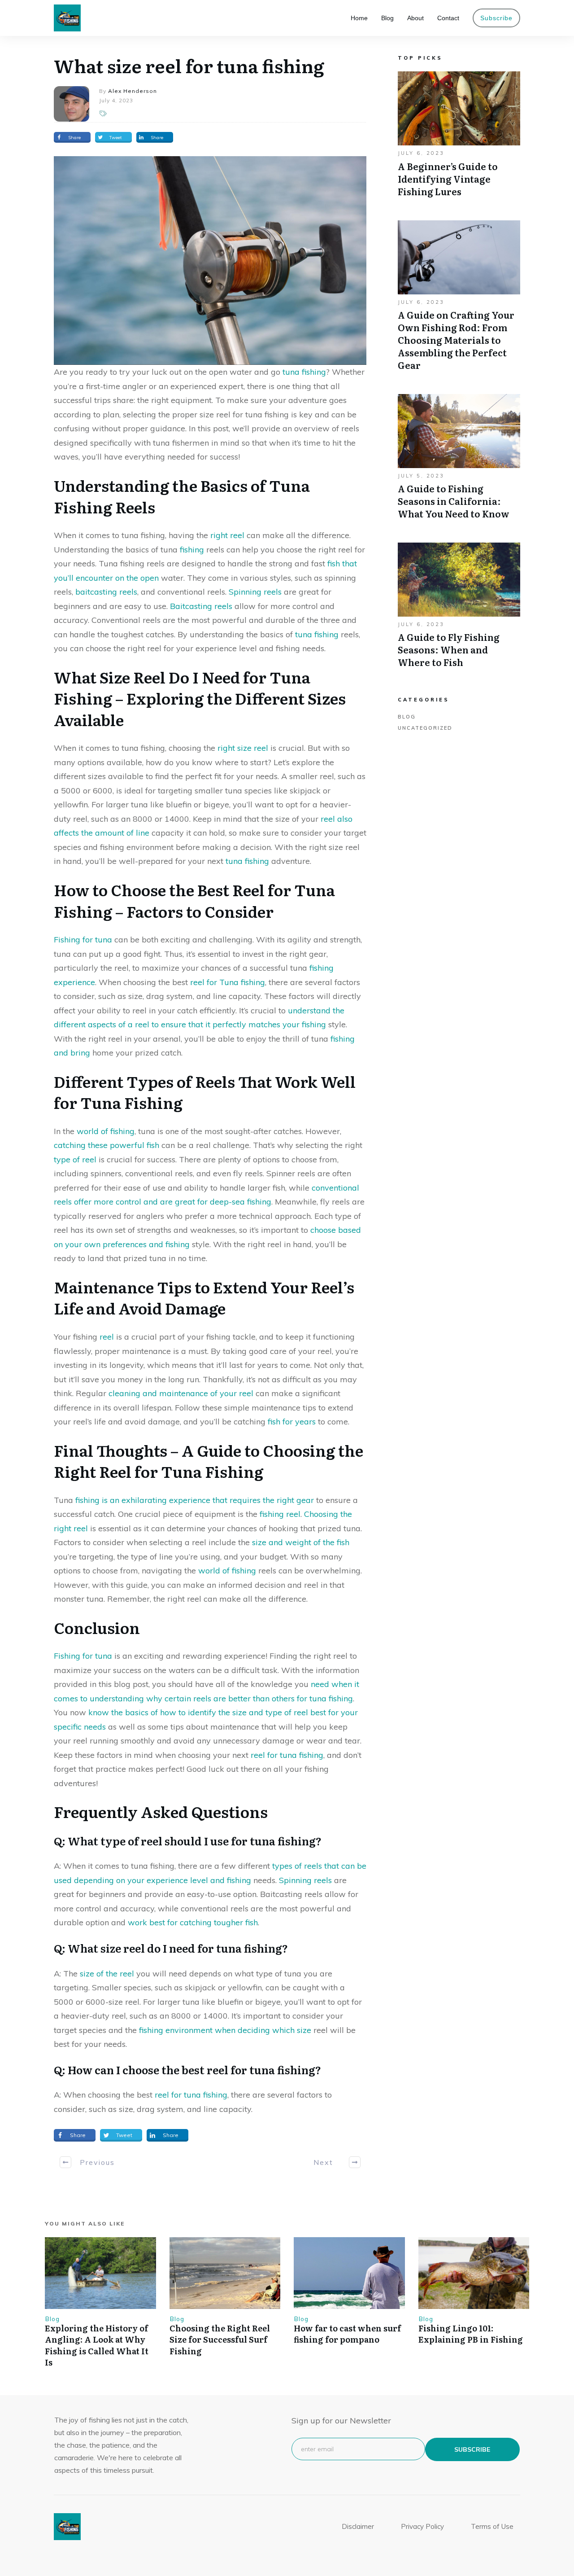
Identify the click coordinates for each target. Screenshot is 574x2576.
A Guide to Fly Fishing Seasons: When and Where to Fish (459, 610)
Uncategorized (425, 728)
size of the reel (107, 1974)
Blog (407, 717)
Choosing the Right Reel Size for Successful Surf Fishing (220, 2339)
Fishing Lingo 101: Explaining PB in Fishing (471, 2334)
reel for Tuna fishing (228, 982)
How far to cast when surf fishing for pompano (347, 2334)
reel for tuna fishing (287, 1755)
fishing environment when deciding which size (225, 2030)
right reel (227, 535)
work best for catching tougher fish (193, 1922)
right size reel (243, 748)
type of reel (75, 1159)
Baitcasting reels (201, 606)
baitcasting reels (106, 592)
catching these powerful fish (107, 1145)
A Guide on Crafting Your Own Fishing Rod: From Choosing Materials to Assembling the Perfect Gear (459, 300)
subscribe (472, 2449)
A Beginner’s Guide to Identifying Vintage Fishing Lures (459, 139)
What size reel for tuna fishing (189, 65)
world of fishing (106, 1131)
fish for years (292, 1422)
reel (107, 1337)
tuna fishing (304, 372)
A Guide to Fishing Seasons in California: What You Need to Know (459, 461)
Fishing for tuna (83, 940)
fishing (192, 550)
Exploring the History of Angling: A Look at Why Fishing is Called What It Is (97, 2345)
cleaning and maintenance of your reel (181, 1393)
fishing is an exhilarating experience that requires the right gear (195, 1500)
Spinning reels (255, 592)
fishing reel (280, 1514)
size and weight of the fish (301, 1542)
